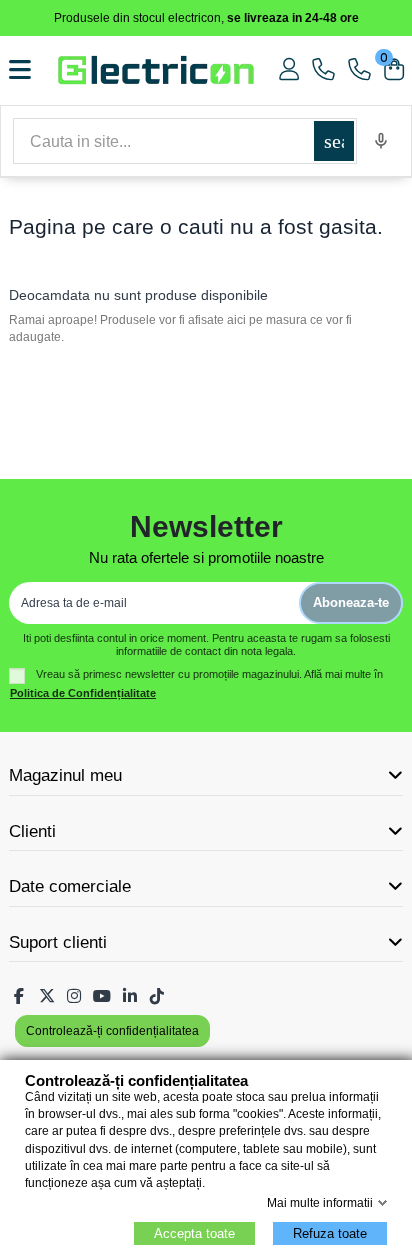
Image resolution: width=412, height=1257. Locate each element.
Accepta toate (194, 1233)
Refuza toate (330, 1233)
